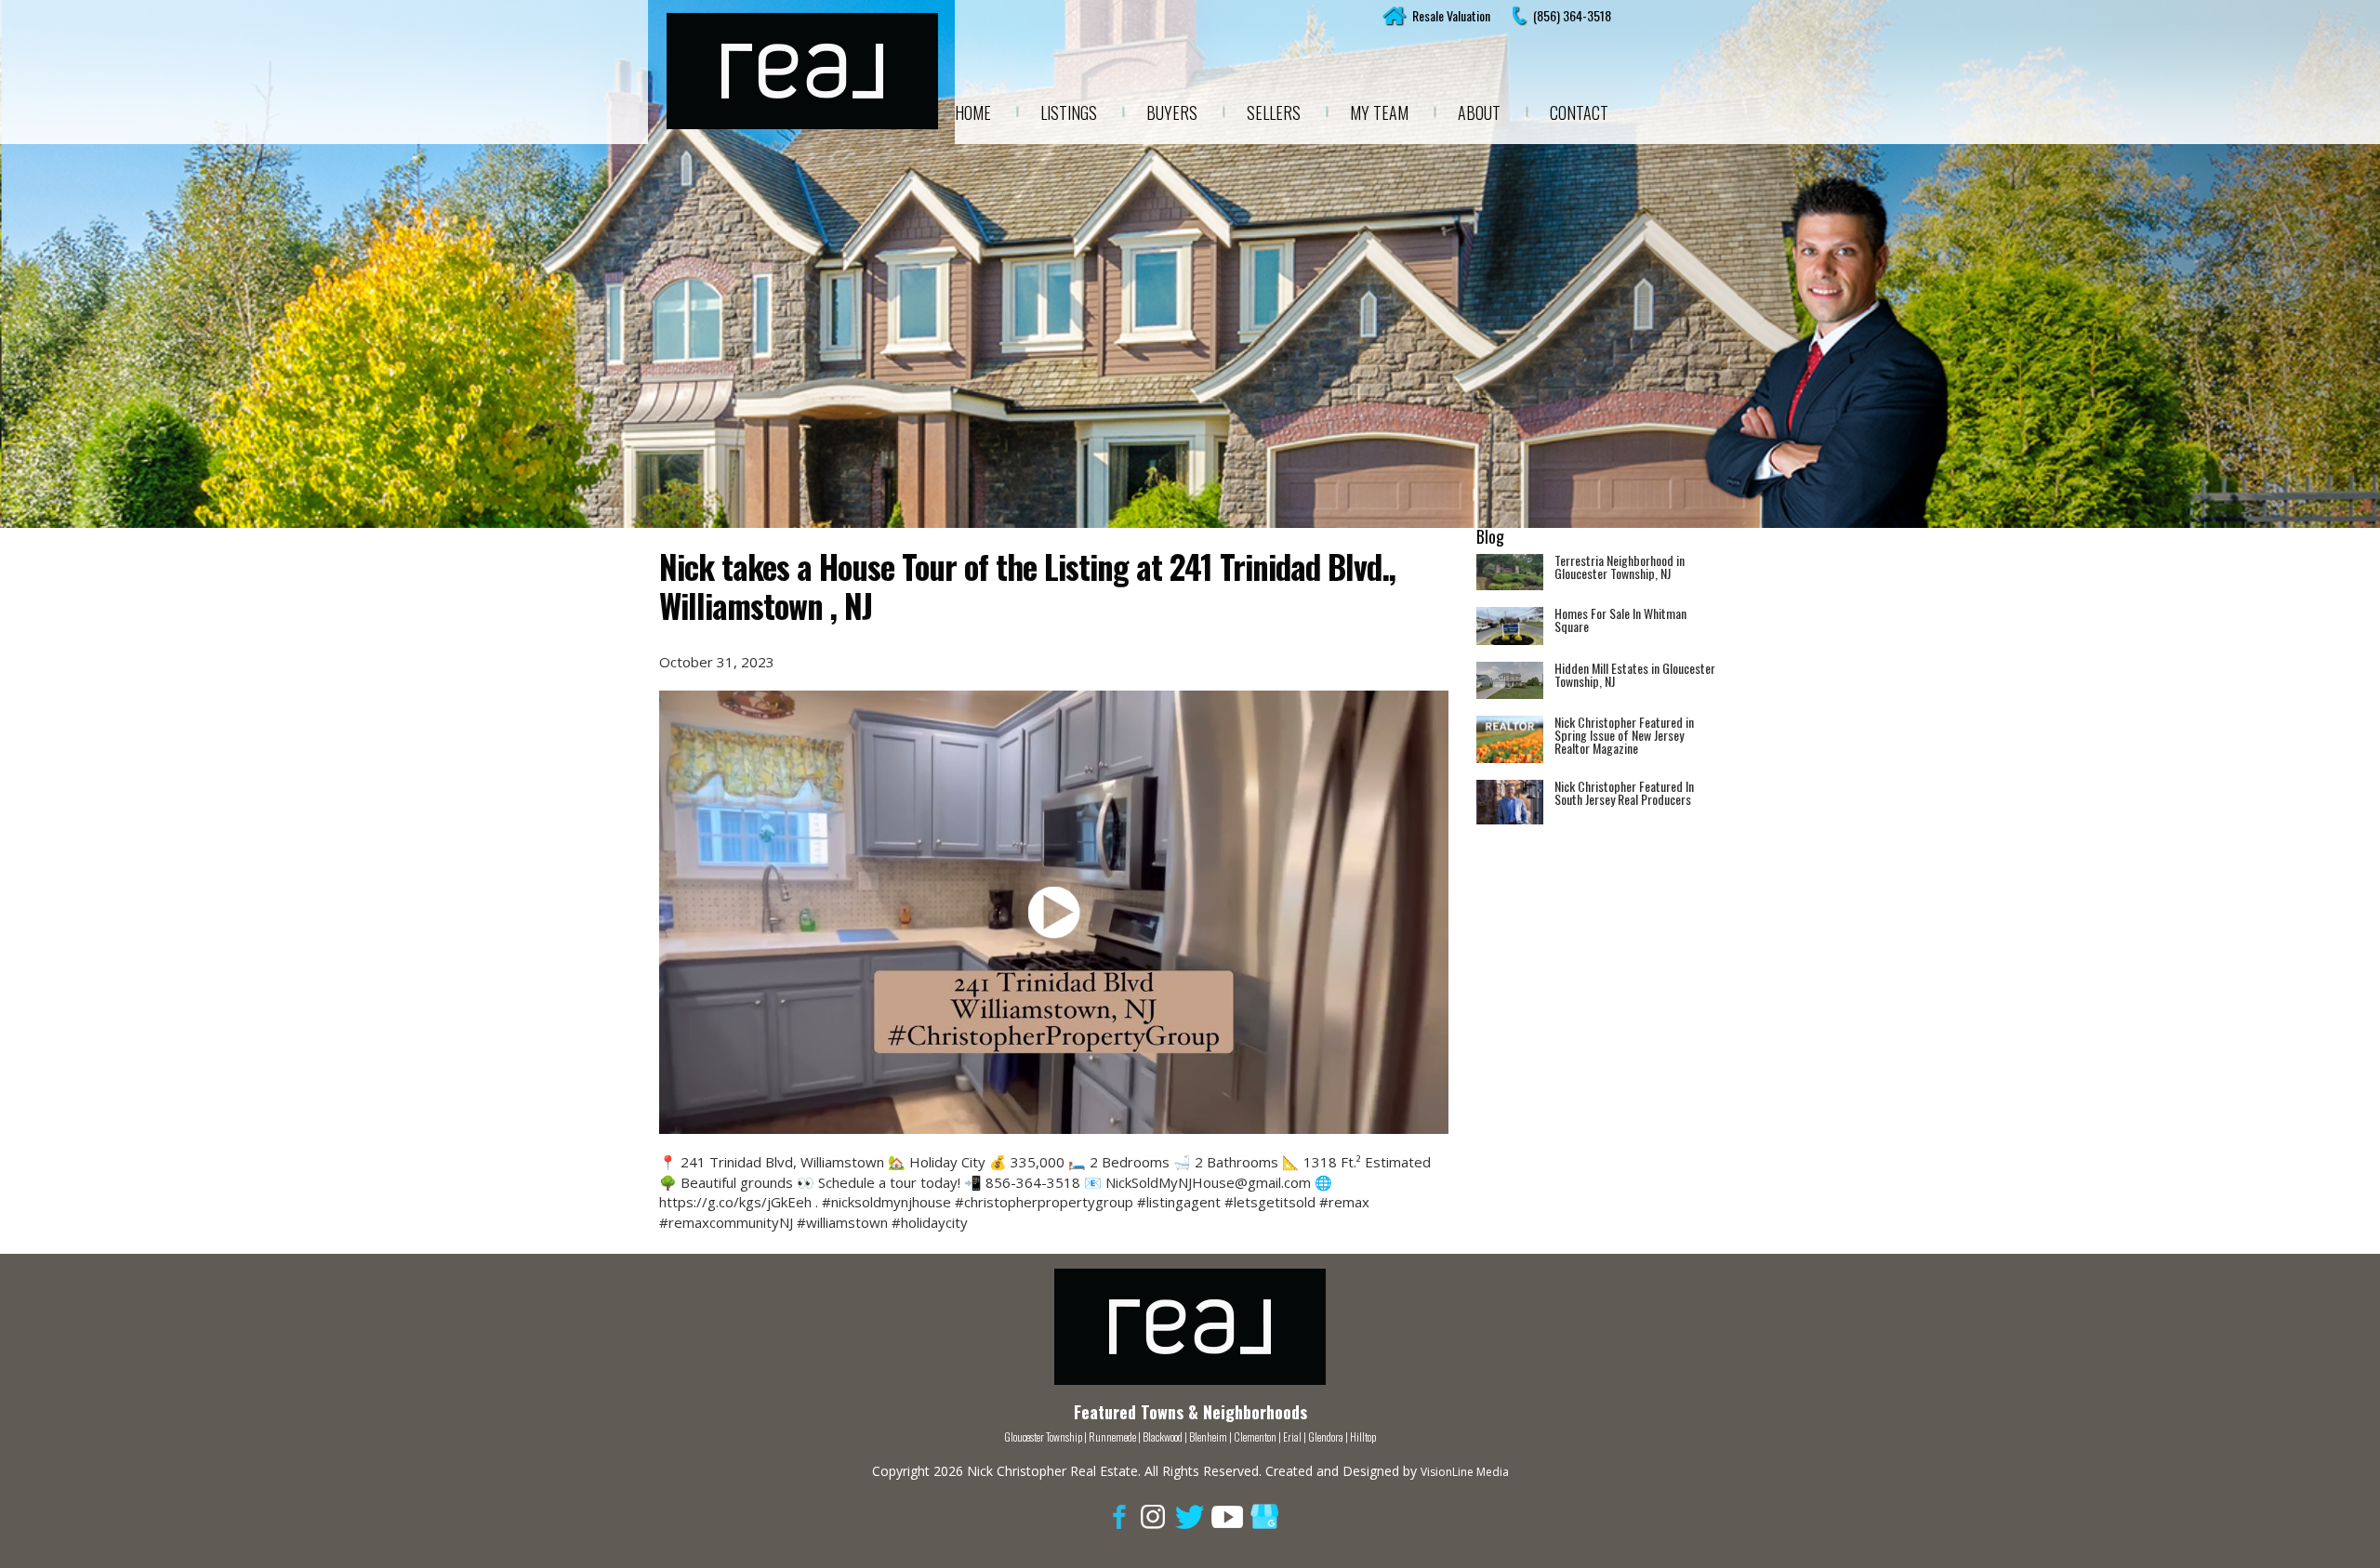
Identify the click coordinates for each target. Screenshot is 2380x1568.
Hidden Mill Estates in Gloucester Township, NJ (1635, 674)
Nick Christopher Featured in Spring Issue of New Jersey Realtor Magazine (1624, 735)
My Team (1379, 112)
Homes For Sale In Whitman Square (1620, 619)
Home (973, 112)
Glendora (1326, 1436)
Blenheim (1208, 1436)
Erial (1292, 1436)
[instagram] (1153, 1515)
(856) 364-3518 (1572, 15)
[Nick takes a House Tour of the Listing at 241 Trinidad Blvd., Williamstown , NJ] (1054, 912)
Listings (1069, 112)
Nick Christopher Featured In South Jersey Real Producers (1624, 792)
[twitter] (1190, 1515)
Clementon (1255, 1436)
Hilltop (1363, 1436)
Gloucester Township (1043, 1436)
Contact (1579, 112)
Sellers (1274, 112)
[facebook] (1116, 1515)
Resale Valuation (1451, 15)
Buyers (1172, 112)
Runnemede (1113, 1436)
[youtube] (1227, 1515)
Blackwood (1163, 1436)
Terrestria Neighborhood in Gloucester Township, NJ (1620, 567)
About (1479, 112)
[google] (1264, 1515)
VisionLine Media (1465, 1472)
